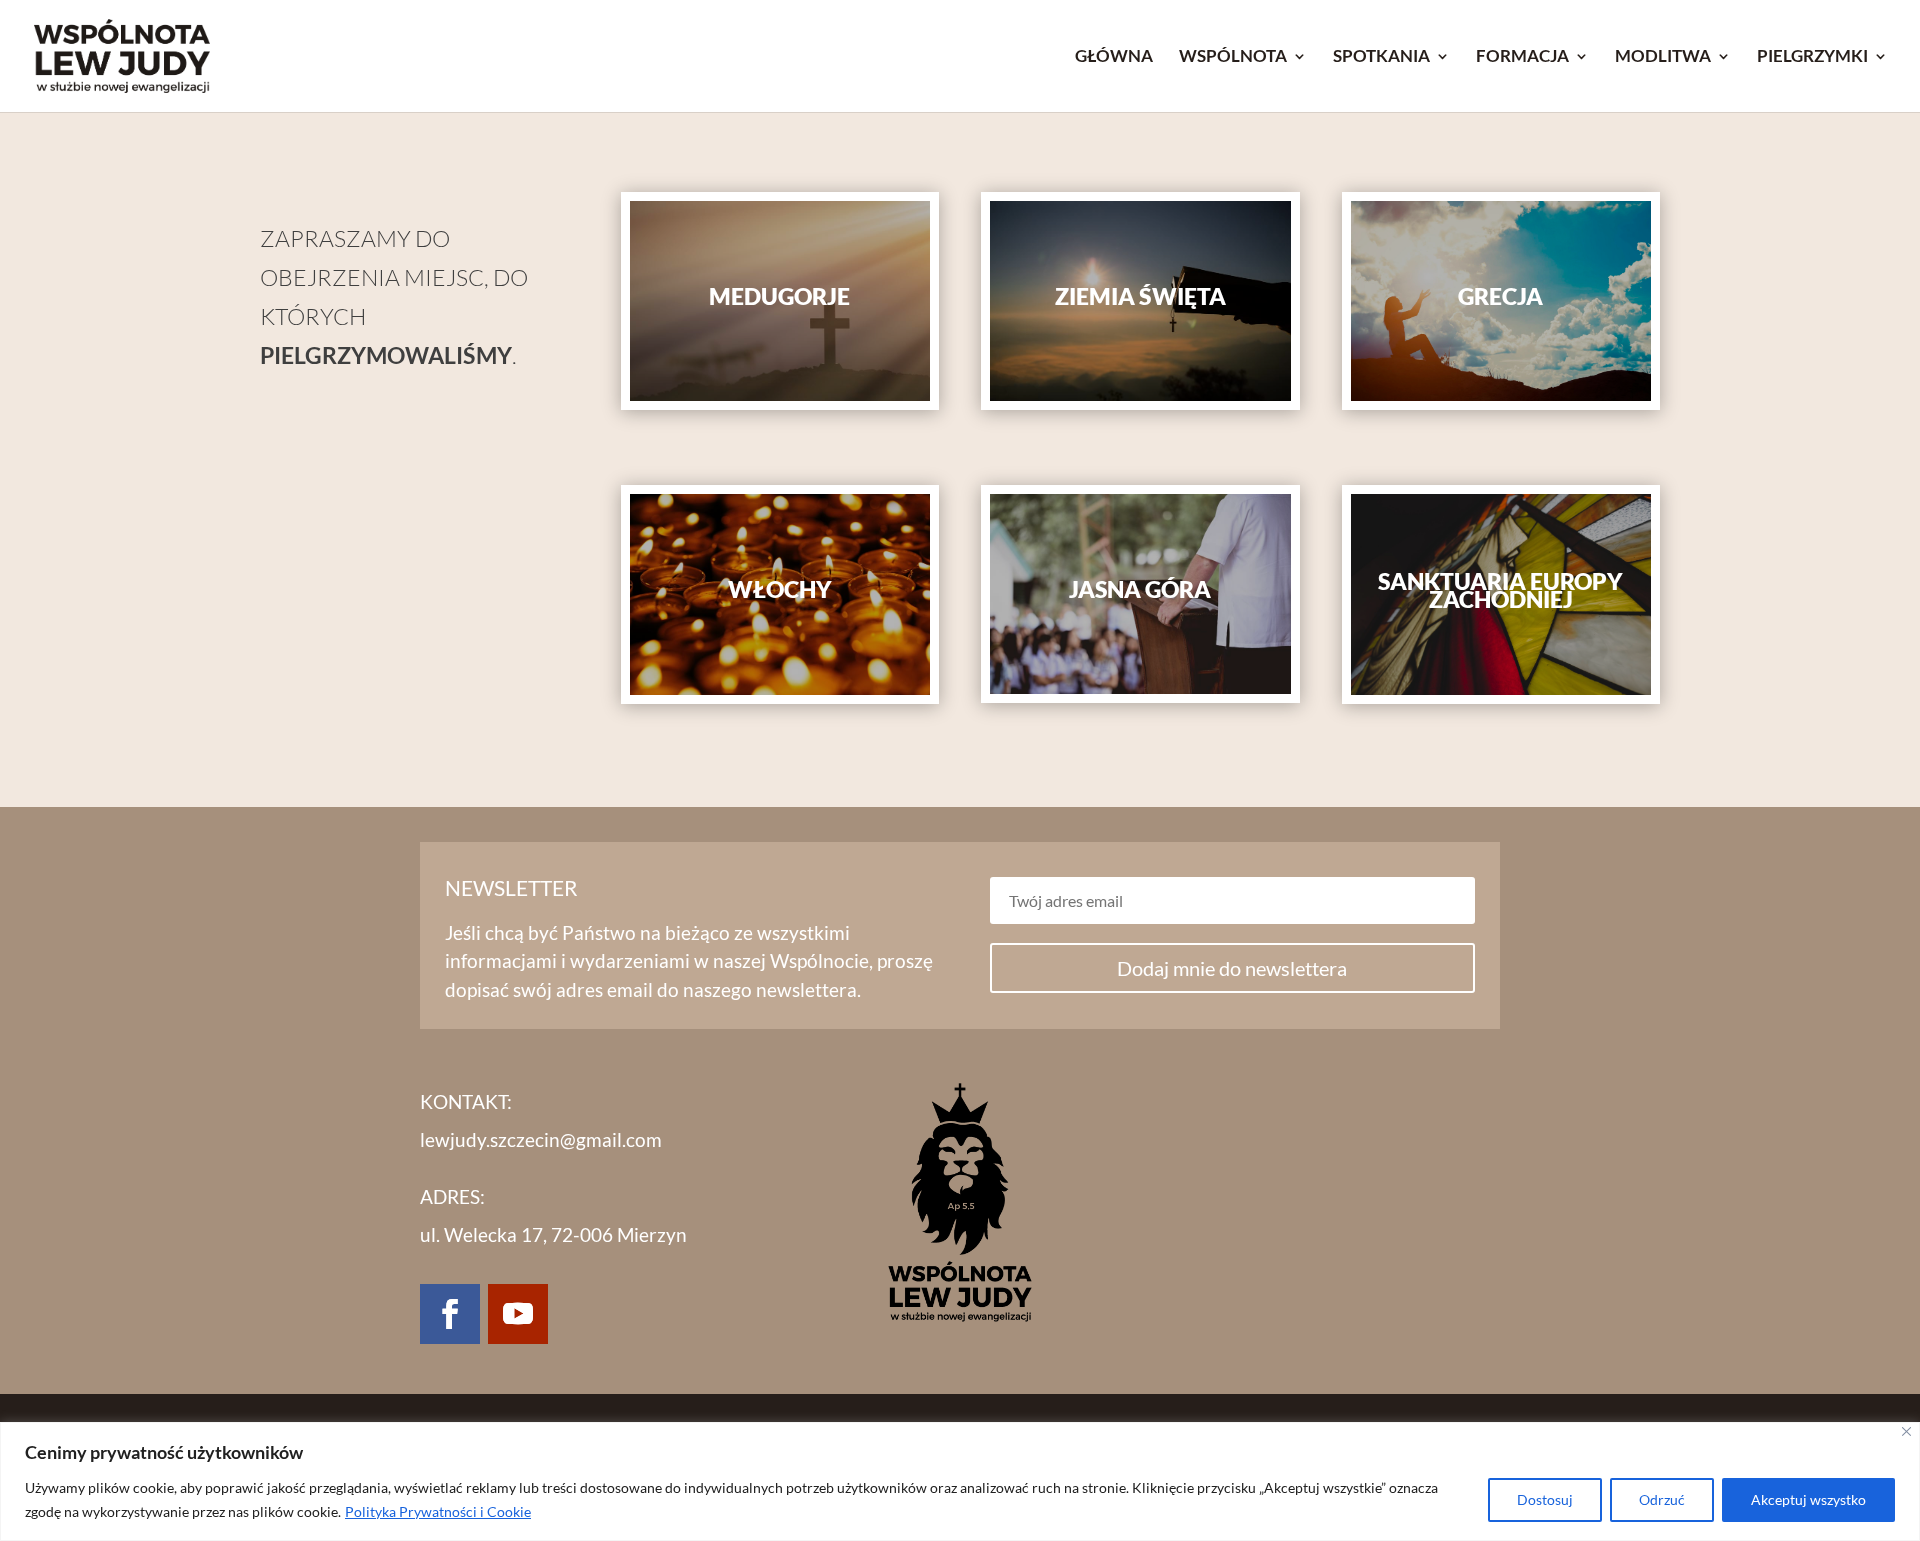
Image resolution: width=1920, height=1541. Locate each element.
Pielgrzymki (1812, 57)
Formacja (1522, 57)
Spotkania (1381, 57)
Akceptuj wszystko (1808, 1499)
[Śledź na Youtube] (518, 1314)
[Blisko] (1906, 1431)
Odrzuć (1662, 1499)
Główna (1114, 57)
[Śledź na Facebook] (450, 1314)
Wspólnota (1233, 57)
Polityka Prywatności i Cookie (438, 1511)
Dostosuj (1545, 1499)
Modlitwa (1663, 57)
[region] (960, 1481)
